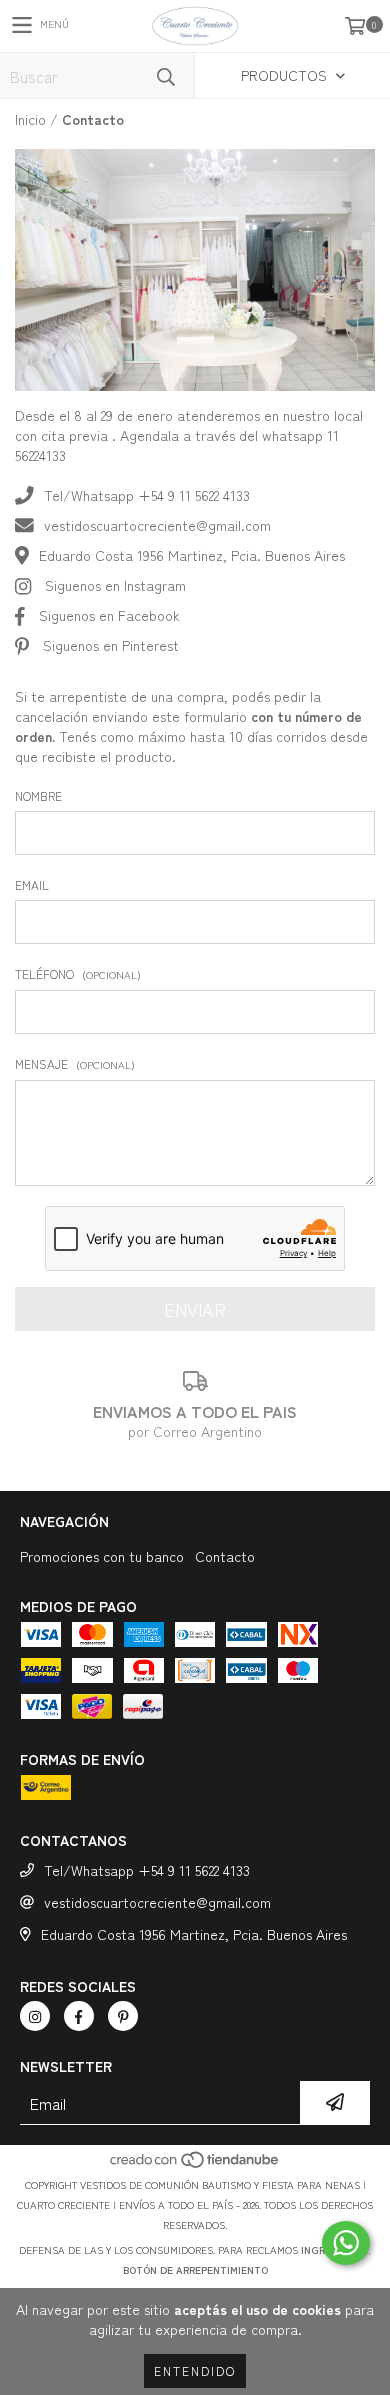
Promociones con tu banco (102, 1556)
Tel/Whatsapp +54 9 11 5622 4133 (147, 495)
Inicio (30, 119)
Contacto (225, 1556)
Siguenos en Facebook (109, 615)
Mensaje (75, 1063)
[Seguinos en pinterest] (123, 2016)
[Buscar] (165, 75)
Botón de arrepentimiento (195, 2269)
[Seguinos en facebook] (79, 2016)
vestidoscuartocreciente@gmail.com (157, 525)
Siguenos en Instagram (115, 585)
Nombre (38, 795)
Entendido (195, 2370)
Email (32, 884)
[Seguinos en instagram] (35, 2016)
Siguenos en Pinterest (111, 645)
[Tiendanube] (195, 2164)
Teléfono (78, 973)
